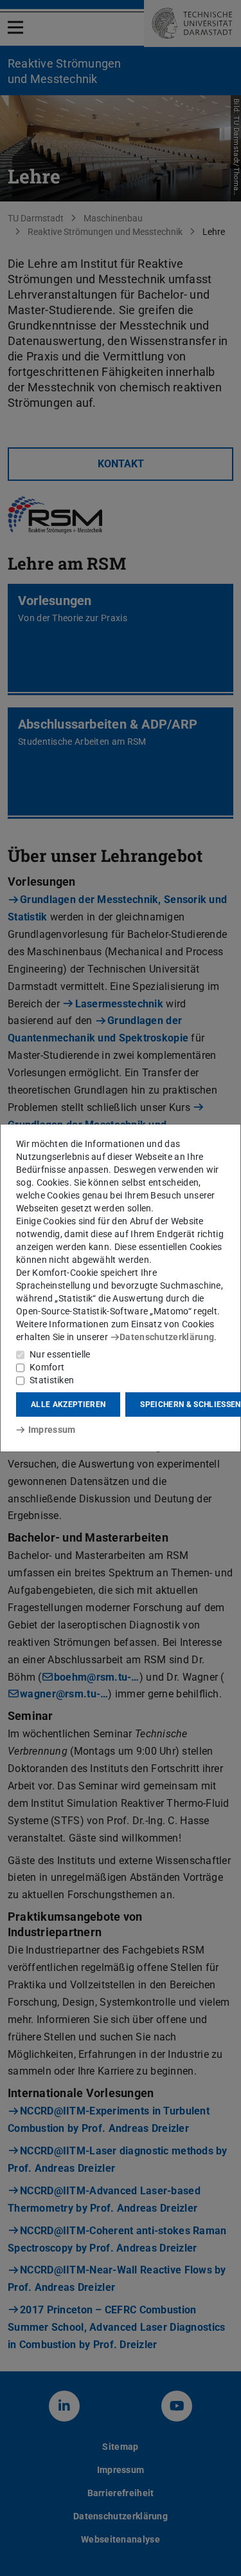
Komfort (47, 1367)
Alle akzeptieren (68, 1405)
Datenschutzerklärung (167, 1337)
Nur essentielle (60, 1354)
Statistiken (52, 1380)
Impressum (52, 1430)
